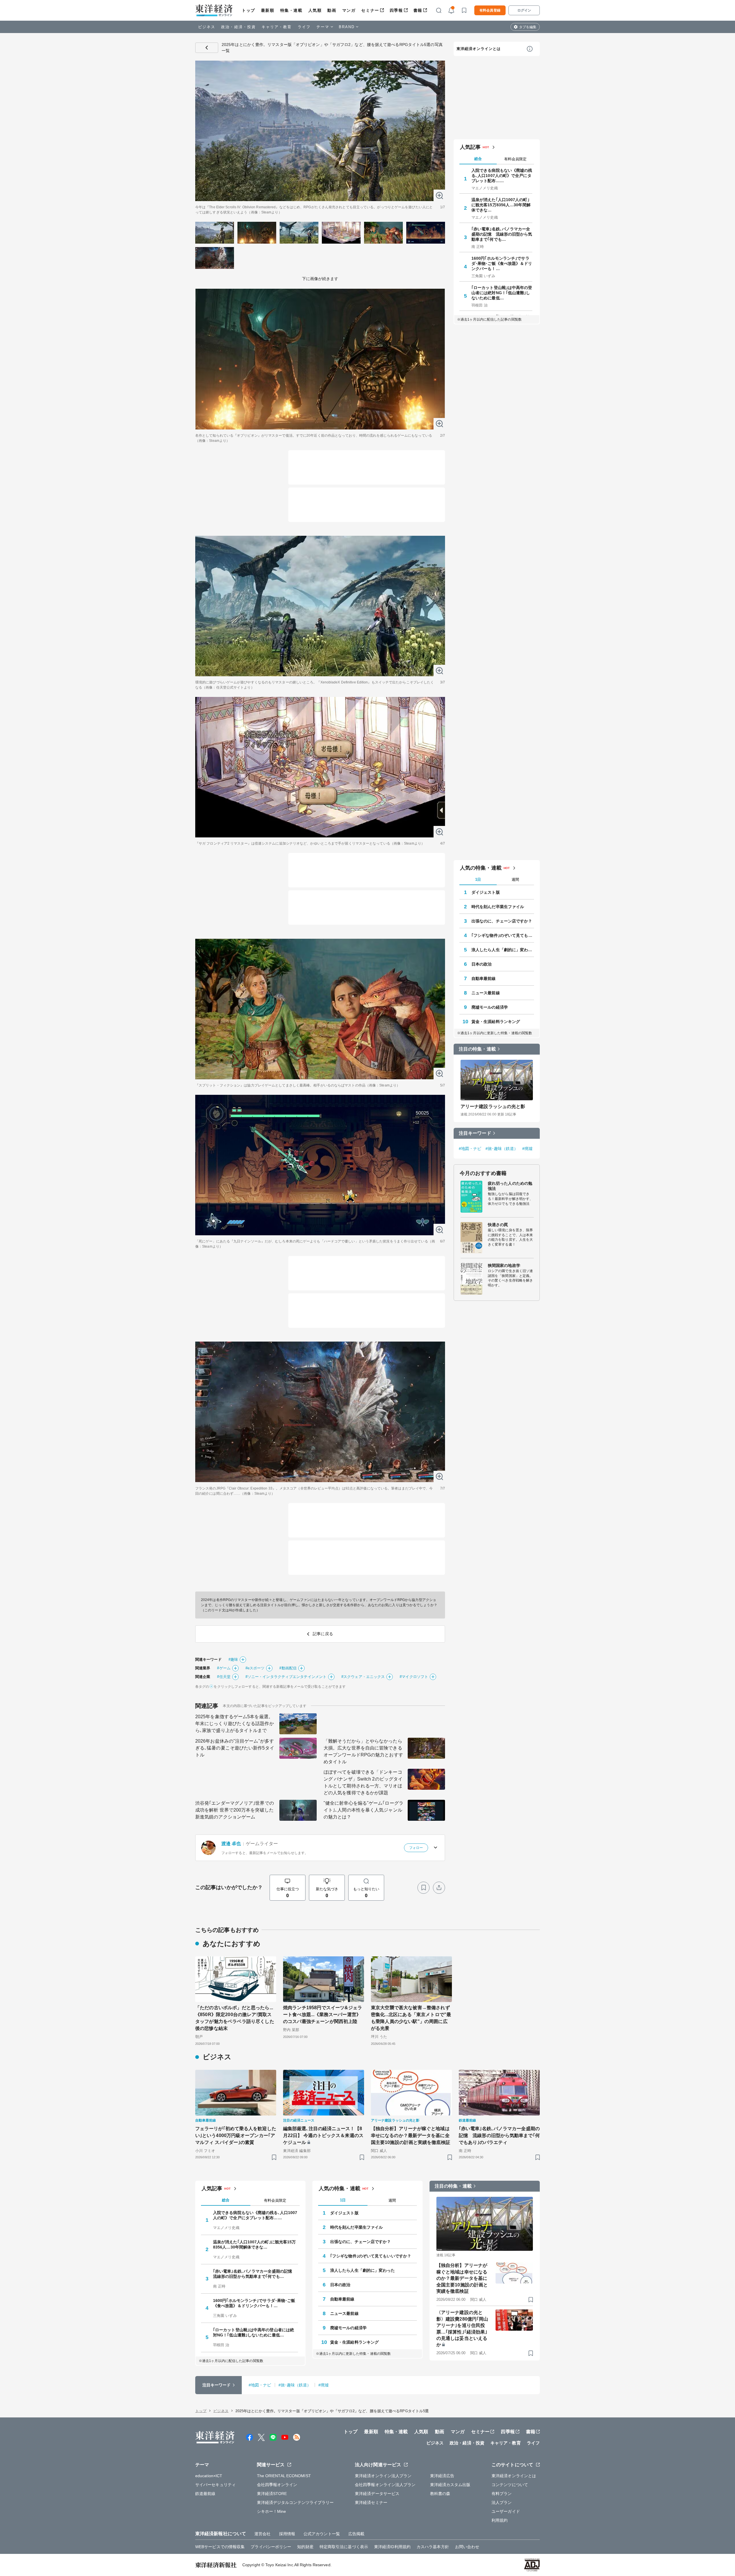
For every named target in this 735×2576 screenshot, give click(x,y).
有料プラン (502, 2494)
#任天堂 (224, 1677)
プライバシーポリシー (271, 2547)
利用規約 (500, 2520)
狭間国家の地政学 (504, 1265)
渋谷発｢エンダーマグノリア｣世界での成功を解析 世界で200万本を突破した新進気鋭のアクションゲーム (235, 1810)
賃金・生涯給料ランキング (496, 1022)
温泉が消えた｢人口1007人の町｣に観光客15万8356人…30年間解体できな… (501, 205)
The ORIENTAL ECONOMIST (284, 2476)
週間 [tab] (515, 879)
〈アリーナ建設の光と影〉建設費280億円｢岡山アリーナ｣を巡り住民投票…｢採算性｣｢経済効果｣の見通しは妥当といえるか (462, 2329)
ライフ (304, 27)
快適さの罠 (498, 1225)
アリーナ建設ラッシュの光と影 (493, 1106)
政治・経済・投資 (238, 27)
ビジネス (207, 27)
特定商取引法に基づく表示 (344, 2547)
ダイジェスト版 (486, 892)
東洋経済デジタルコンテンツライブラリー (295, 2502)
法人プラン (502, 2502)
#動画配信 (288, 1668)
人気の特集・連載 (481, 868)
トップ (248, 10)
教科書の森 (440, 2494)
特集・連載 (291, 10)
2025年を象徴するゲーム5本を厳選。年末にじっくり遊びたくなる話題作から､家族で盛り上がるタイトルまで (235, 1724)
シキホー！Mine (272, 2511)
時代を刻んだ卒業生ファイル (498, 907)
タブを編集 (528, 27)
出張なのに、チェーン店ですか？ (502, 921)
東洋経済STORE (272, 2494)
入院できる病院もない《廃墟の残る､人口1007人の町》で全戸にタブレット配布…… (502, 176)
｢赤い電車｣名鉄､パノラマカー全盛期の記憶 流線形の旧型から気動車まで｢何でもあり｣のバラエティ (499, 2135)
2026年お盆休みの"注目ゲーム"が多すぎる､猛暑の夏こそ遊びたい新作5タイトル (235, 1748)
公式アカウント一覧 (322, 2534)
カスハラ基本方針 (433, 2547)
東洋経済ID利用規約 (392, 2547)
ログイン (524, 10)
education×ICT (209, 2476)
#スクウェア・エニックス (363, 1677)
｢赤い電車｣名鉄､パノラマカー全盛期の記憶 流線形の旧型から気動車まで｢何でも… (502, 234)
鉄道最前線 (205, 2494)
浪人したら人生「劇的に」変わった (503, 950)
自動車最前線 (484, 978)
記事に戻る (207, 48)
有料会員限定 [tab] (515, 159)
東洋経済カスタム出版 (450, 2485)
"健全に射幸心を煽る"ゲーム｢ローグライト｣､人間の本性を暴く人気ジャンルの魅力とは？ (363, 1810)
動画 (332, 10)
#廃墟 (527, 1149)
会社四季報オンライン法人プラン (385, 2485)
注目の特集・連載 (477, 1049)
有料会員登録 (490, 10)
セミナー (370, 10)
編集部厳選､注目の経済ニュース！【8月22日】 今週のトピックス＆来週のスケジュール (323, 2135)
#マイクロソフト (414, 1677)
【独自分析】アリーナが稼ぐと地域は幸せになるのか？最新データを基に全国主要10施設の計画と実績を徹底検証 (411, 2135)
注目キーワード (475, 1133)
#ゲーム (224, 1668)
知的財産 (305, 2547)
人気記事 (470, 147)
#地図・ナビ (470, 1149)
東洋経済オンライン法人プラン (383, 2476)
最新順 (268, 10)
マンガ (349, 10)
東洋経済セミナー (371, 2502)
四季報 (396, 10)
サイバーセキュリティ (215, 2485)
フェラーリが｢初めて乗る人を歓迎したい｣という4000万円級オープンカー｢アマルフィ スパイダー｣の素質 (236, 2135)
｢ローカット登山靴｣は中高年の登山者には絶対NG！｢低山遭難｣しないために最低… (502, 293)
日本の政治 (482, 964)
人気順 (315, 10)
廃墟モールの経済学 (490, 1007)
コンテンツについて (510, 2485)
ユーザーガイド (506, 2511)
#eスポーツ (255, 1668)
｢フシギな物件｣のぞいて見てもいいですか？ (503, 935)
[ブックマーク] (423, 1888)
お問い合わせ (467, 2547)
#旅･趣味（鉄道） (502, 1149)
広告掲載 (356, 2534)
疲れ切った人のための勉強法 (510, 1186)
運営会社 (262, 2534)
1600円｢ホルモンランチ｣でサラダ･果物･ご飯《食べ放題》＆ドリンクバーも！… (502, 263)
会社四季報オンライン (277, 2485)
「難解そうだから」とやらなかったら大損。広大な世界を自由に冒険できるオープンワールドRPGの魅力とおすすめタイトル (363, 1751)
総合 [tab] (478, 159)
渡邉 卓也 (231, 1844)
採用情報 (287, 2534)
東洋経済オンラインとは (479, 49)
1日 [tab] (478, 879)
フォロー (416, 1848)
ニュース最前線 (486, 993)
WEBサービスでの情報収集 (220, 2547)
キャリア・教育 (277, 27)
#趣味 (233, 1659)
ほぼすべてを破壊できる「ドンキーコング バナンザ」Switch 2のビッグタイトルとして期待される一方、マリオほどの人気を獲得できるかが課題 (363, 1782)
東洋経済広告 (442, 2476)
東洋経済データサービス (377, 2494)
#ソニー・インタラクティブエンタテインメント (286, 1677)
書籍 (418, 10)
